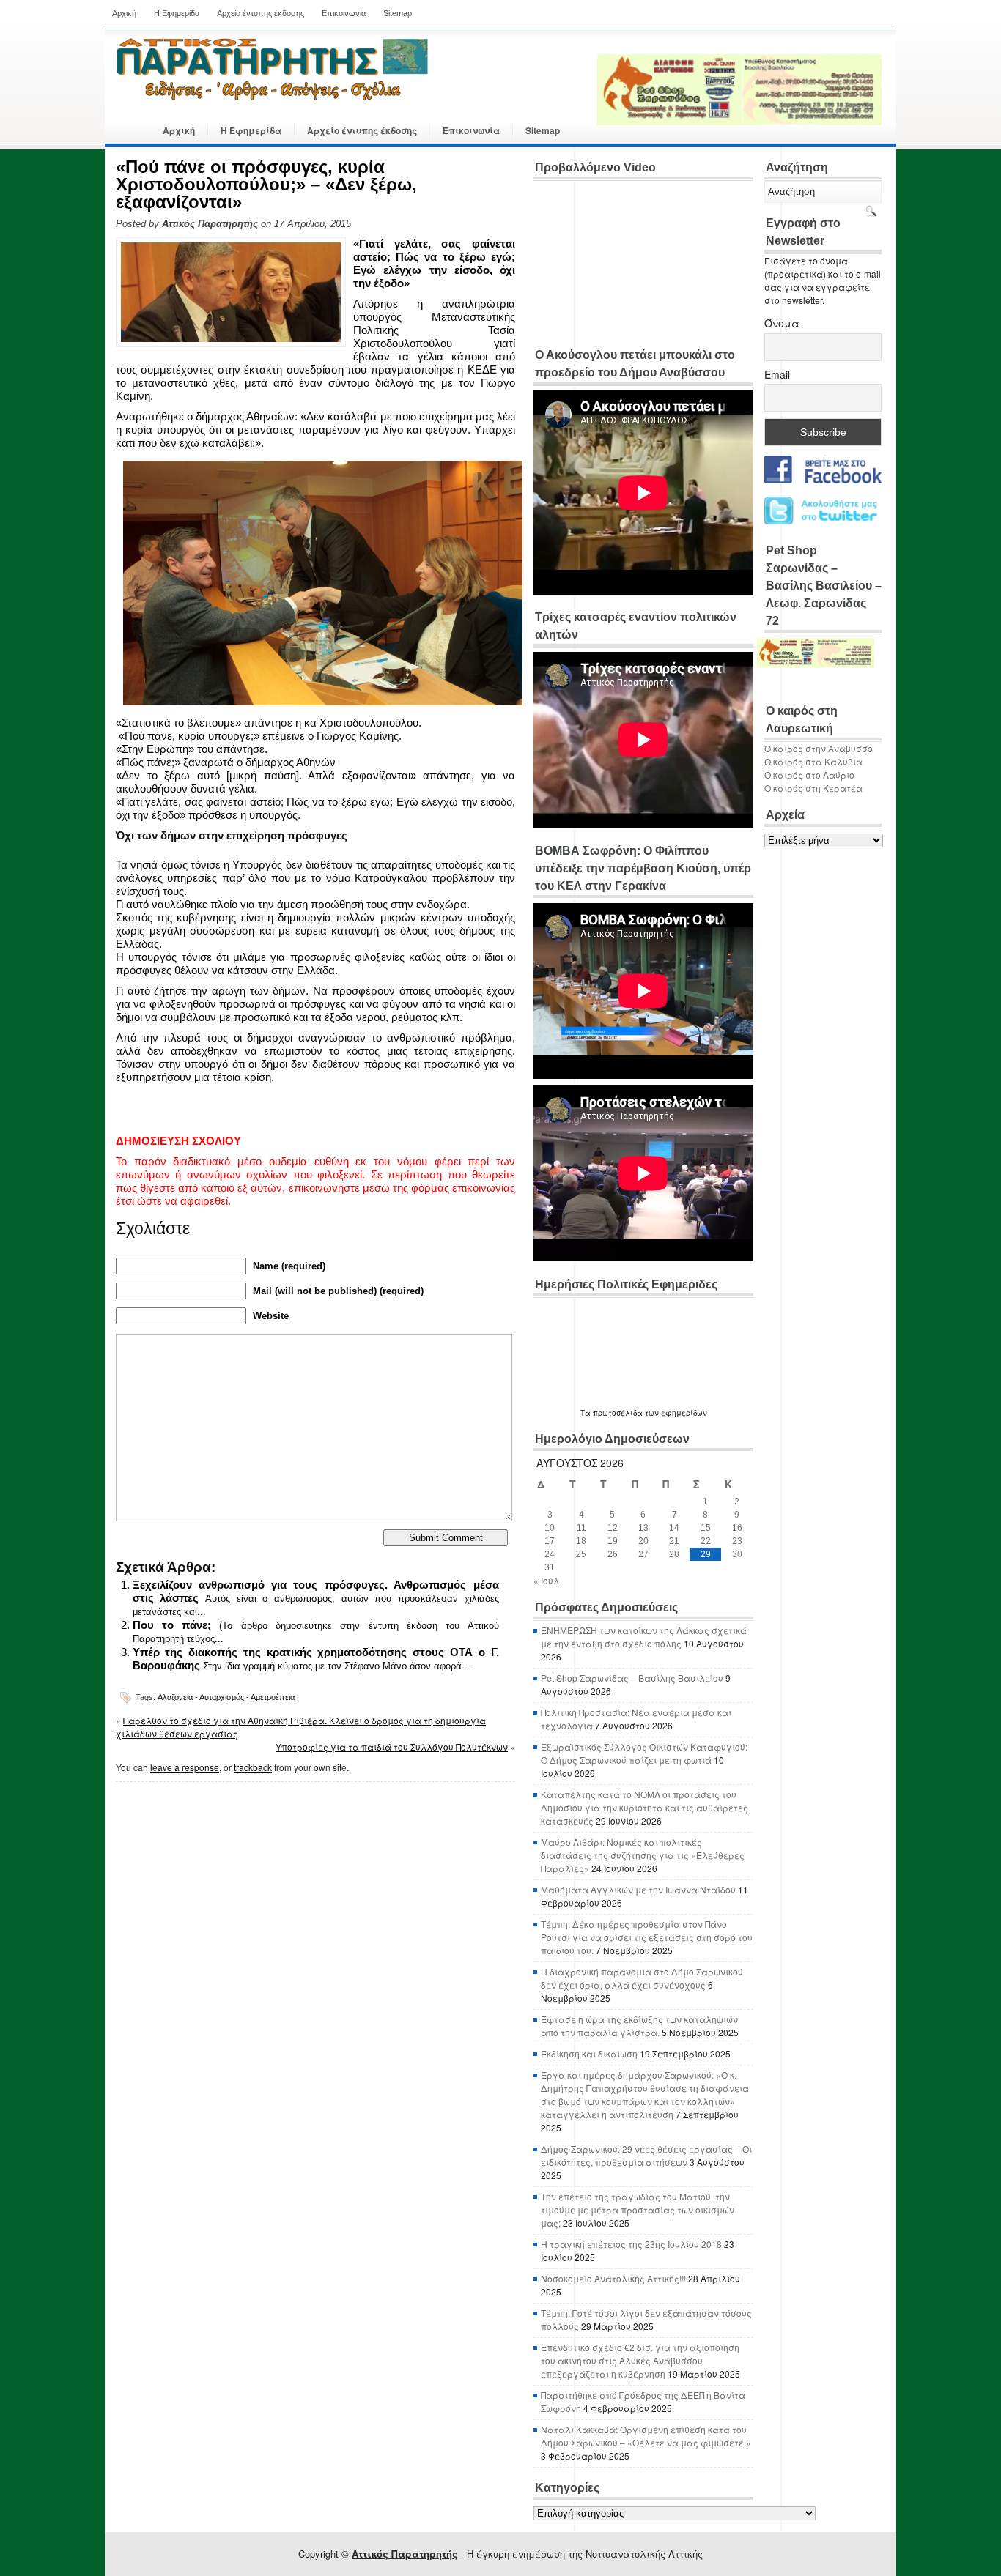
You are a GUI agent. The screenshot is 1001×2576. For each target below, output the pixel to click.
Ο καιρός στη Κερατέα (813, 788)
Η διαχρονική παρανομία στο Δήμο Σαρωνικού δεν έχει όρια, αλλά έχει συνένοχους (642, 1978)
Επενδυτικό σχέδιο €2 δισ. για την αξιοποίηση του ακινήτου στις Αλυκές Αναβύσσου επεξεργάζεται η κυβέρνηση (640, 2360)
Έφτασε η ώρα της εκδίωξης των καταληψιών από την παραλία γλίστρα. (639, 2026)
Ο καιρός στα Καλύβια (813, 761)
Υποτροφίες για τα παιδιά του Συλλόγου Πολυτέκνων (392, 1747)
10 (550, 1528)
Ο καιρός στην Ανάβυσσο (819, 748)
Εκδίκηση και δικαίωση (589, 2053)
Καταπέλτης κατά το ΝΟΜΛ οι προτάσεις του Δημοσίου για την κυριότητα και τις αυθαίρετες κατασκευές (644, 1807)
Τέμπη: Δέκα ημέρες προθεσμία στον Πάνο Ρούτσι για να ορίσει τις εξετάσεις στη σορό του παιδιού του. (647, 1937)
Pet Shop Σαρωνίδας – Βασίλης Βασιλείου (632, 1678)
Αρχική (124, 13)
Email (777, 374)
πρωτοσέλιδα (618, 1413)
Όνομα (782, 323)
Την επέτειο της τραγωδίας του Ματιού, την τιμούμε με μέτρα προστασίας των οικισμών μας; (638, 2209)
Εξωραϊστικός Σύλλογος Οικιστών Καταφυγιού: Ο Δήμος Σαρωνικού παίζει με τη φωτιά (644, 1753)
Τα (587, 1413)
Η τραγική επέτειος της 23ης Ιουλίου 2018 (631, 2244)
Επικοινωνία (344, 13)
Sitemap (398, 13)
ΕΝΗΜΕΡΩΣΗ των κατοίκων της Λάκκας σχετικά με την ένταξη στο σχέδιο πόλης (644, 1637)
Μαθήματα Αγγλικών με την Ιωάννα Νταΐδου (638, 1889)
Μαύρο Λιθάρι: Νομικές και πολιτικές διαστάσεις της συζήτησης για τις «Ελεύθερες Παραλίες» (643, 1855)
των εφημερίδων (675, 1413)
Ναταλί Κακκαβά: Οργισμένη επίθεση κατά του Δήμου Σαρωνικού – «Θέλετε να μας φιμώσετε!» (646, 2436)
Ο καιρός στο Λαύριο (809, 775)
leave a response (185, 1767)
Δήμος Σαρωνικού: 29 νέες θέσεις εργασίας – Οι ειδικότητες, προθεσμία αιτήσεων (646, 2155)
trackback (253, 1767)
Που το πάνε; (172, 1625)
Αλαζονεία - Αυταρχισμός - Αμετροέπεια (226, 1697)
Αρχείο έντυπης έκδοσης (261, 13)
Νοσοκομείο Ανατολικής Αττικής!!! (613, 2278)
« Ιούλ (546, 1580)
